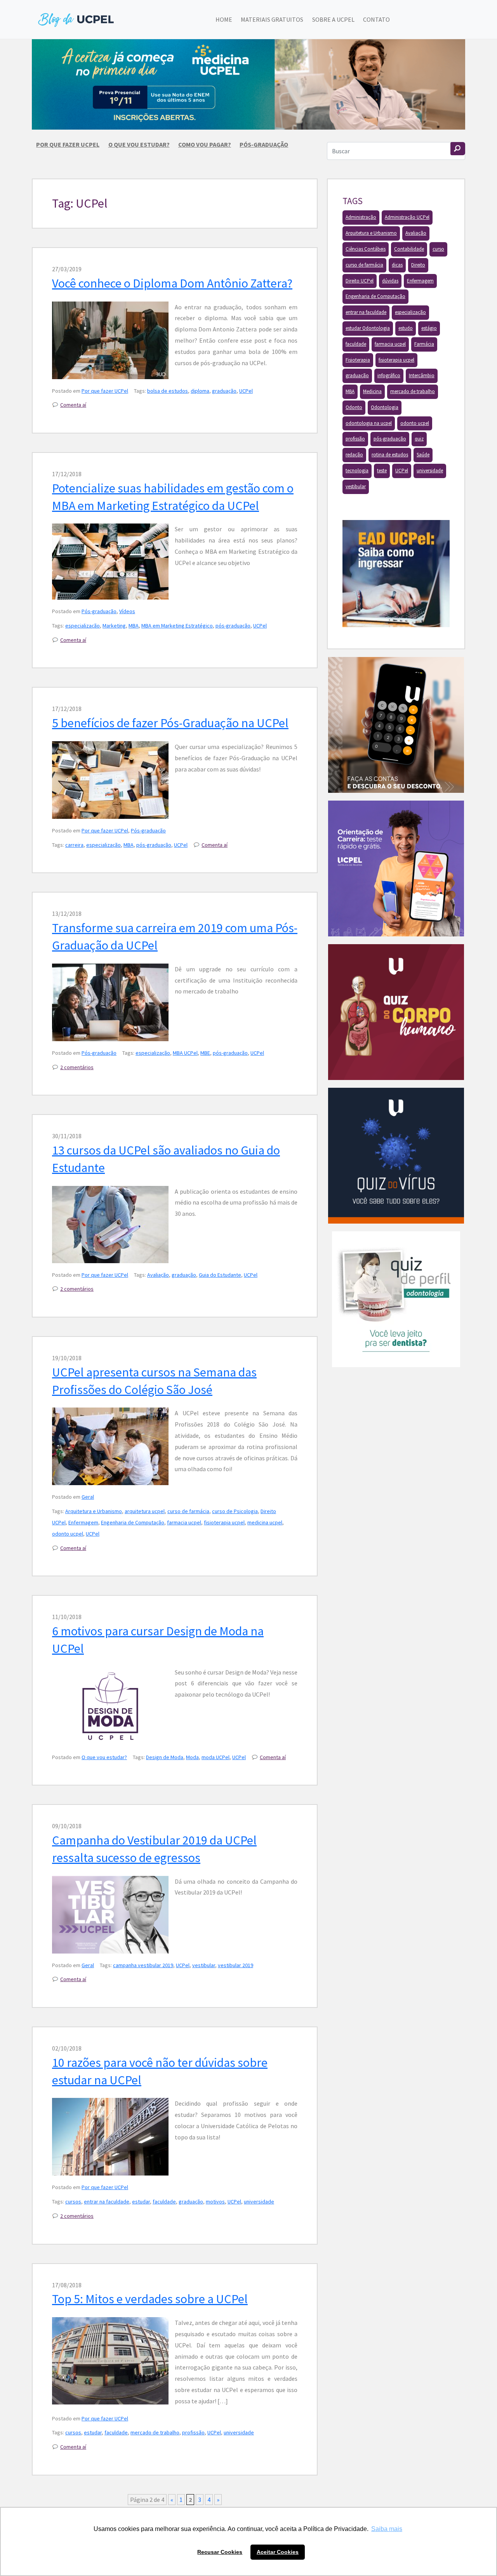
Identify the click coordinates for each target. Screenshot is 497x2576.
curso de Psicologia (235, 1511)
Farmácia (424, 344)
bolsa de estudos (168, 391)
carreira (74, 845)
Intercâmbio (422, 375)
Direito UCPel (360, 281)
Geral (88, 1497)
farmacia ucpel (184, 1522)
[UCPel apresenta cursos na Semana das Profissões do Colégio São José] (110, 1446)
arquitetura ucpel (145, 1511)
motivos (215, 2202)
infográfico (389, 375)
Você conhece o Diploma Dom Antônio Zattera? (172, 283)
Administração (361, 217)
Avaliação (158, 1275)
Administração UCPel (407, 217)
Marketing (114, 626)
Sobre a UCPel (333, 19)
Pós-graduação (264, 144)
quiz (419, 439)
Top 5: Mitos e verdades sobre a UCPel (150, 2299)
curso (438, 249)
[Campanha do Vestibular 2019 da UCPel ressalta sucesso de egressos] (110, 1915)
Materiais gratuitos (272, 19)
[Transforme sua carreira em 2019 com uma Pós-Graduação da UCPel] (110, 1002)
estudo (406, 328)
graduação (224, 391)
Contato (376, 19)
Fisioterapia (358, 360)
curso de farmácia (188, 1511)
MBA (134, 626)
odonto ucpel (68, 1534)
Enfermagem (83, 1522)
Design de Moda (165, 1757)
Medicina (372, 391)
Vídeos (127, 611)
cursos (73, 2202)
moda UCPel (215, 1757)
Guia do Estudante (220, 1275)
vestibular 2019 (235, 1965)
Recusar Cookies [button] (220, 2552)
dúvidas (390, 281)
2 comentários (77, 1067)
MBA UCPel (185, 1053)
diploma (200, 391)
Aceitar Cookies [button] (278, 2552)
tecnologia (357, 471)
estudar (141, 2202)
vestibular (204, 1965)
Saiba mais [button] (387, 2529)
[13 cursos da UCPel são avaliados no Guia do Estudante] (110, 1225)
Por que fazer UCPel (68, 144)
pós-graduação (233, 626)
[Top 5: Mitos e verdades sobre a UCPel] (110, 2361)
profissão (193, 2432)
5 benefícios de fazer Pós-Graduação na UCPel (170, 723)
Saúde (423, 455)
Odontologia (385, 407)
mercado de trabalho (155, 2432)
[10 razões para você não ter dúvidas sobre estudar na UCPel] (110, 2137)
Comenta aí (73, 405)
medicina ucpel (265, 1522)
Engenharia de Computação (133, 1522)
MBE (205, 1053)
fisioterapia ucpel (224, 1522)
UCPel (246, 391)
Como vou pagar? (205, 144)
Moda (192, 1757)
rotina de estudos (390, 455)
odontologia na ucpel (369, 423)
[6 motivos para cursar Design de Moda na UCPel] (110, 1706)
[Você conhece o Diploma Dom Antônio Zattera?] (110, 340)
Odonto (354, 407)
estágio (429, 328)
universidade (259, 2202)
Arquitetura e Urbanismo (94, 1511)
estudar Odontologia (368, 328)
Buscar (458, 149)
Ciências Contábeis (366, 249)
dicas (397, 265)
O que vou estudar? (139, 144)
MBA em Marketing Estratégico (177, 626)
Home (224, 19)
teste (382, 471)
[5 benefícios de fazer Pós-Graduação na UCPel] (110, 780)
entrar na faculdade (107, 2202)
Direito (418, 265)
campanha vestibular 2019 (143, 1965)
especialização (83, 626)
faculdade (164, 2202)
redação (354, 455)
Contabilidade (409, 249)
